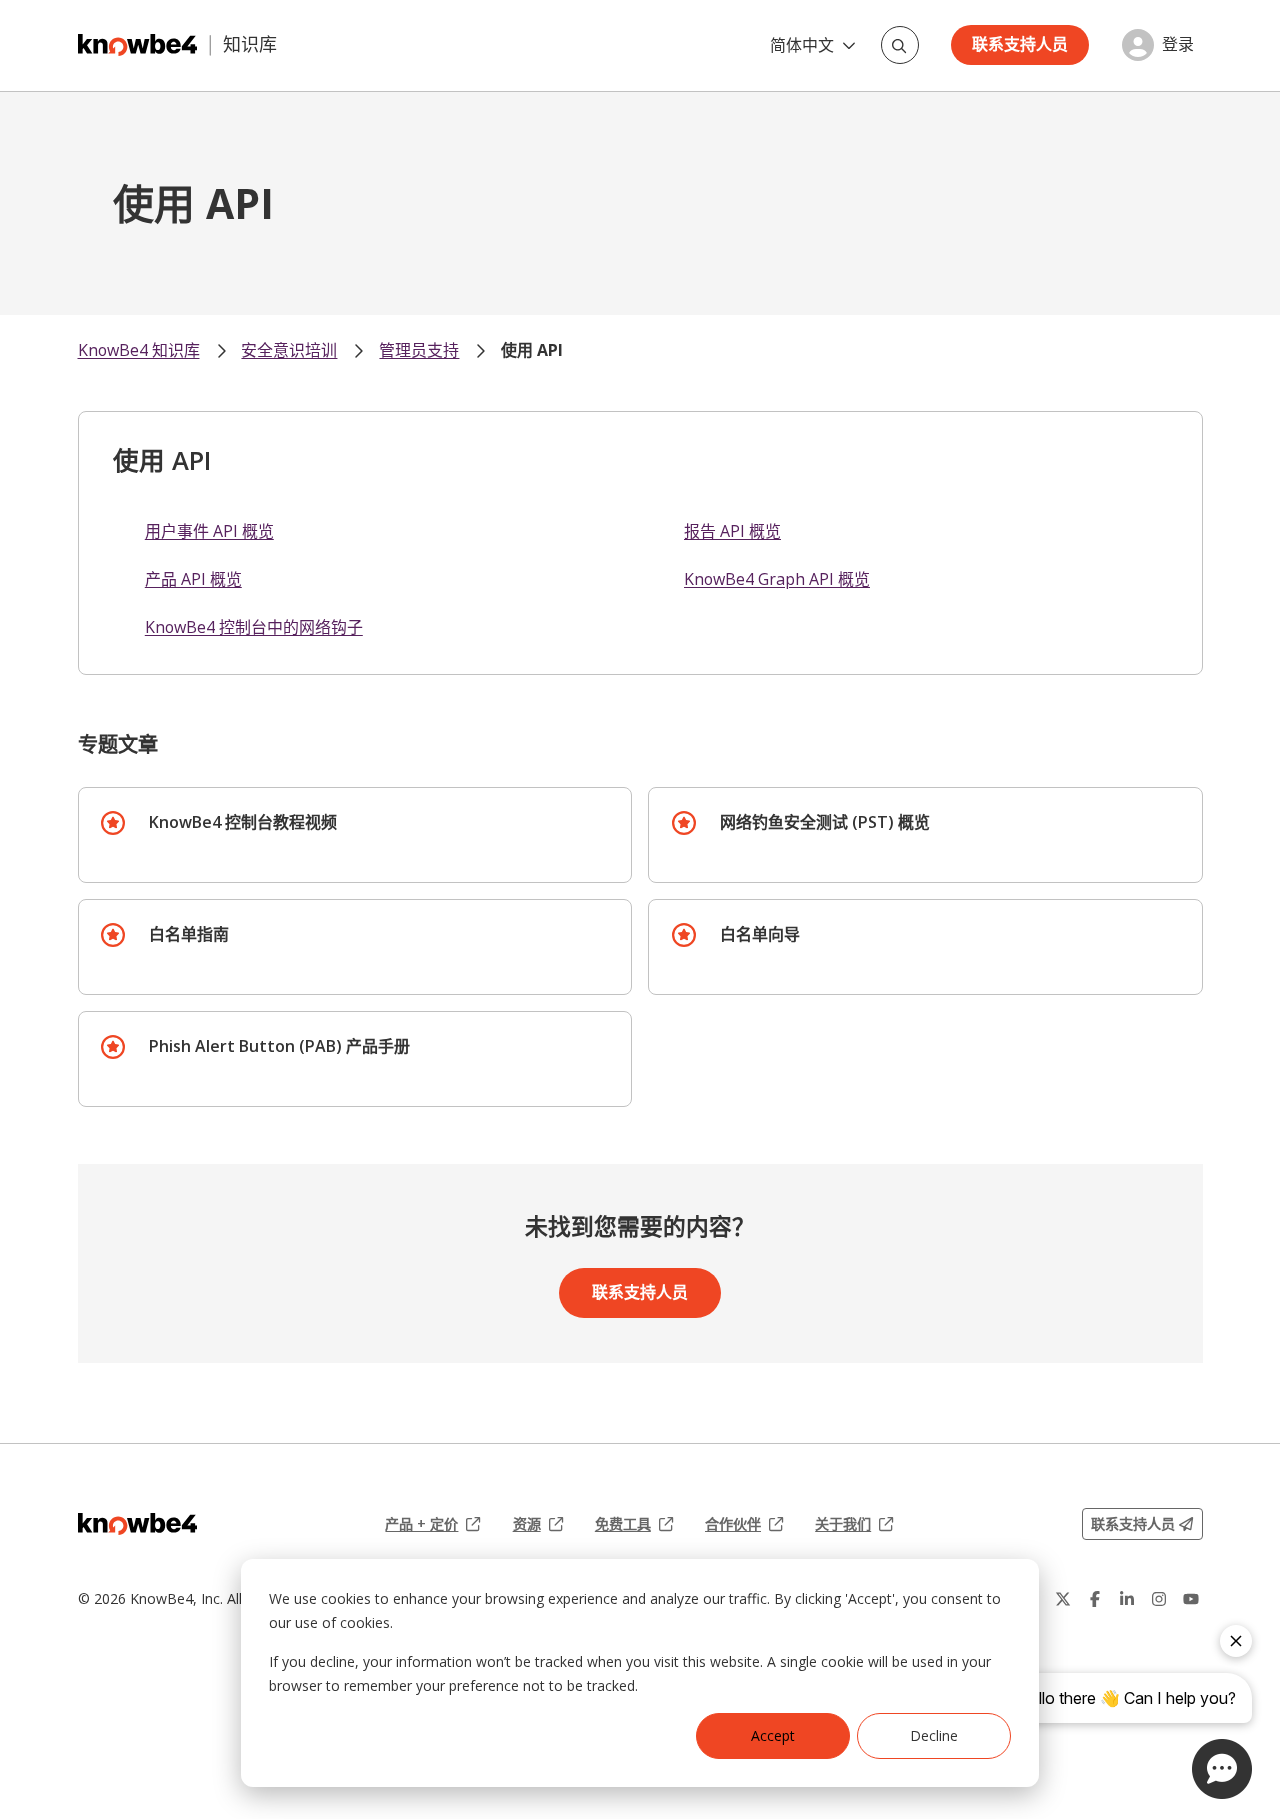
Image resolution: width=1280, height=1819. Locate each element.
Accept (773, 1735)
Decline (934, 1735)
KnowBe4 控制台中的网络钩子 (254, 627)
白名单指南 (189, 934)
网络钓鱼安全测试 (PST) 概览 (825, 822)
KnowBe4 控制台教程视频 (243, 822)
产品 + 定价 (432, 1524)
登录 (1178, 45)
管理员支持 (419, 350)
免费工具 (634, 1524)
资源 (538, 1524)
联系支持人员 (1020, 44)
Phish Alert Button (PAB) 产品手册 (279, 1046)
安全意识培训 (289, 350)
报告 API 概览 (732, 531)
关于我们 (854, 1524)
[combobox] (900, 45)
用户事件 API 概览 (209, 531)
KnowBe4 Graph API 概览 (777, 579)
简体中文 (802, 45)
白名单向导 (760, 934)
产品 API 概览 (193, 579)
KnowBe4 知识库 (139, 350)
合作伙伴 (744, 1524)
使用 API (532, 350)
